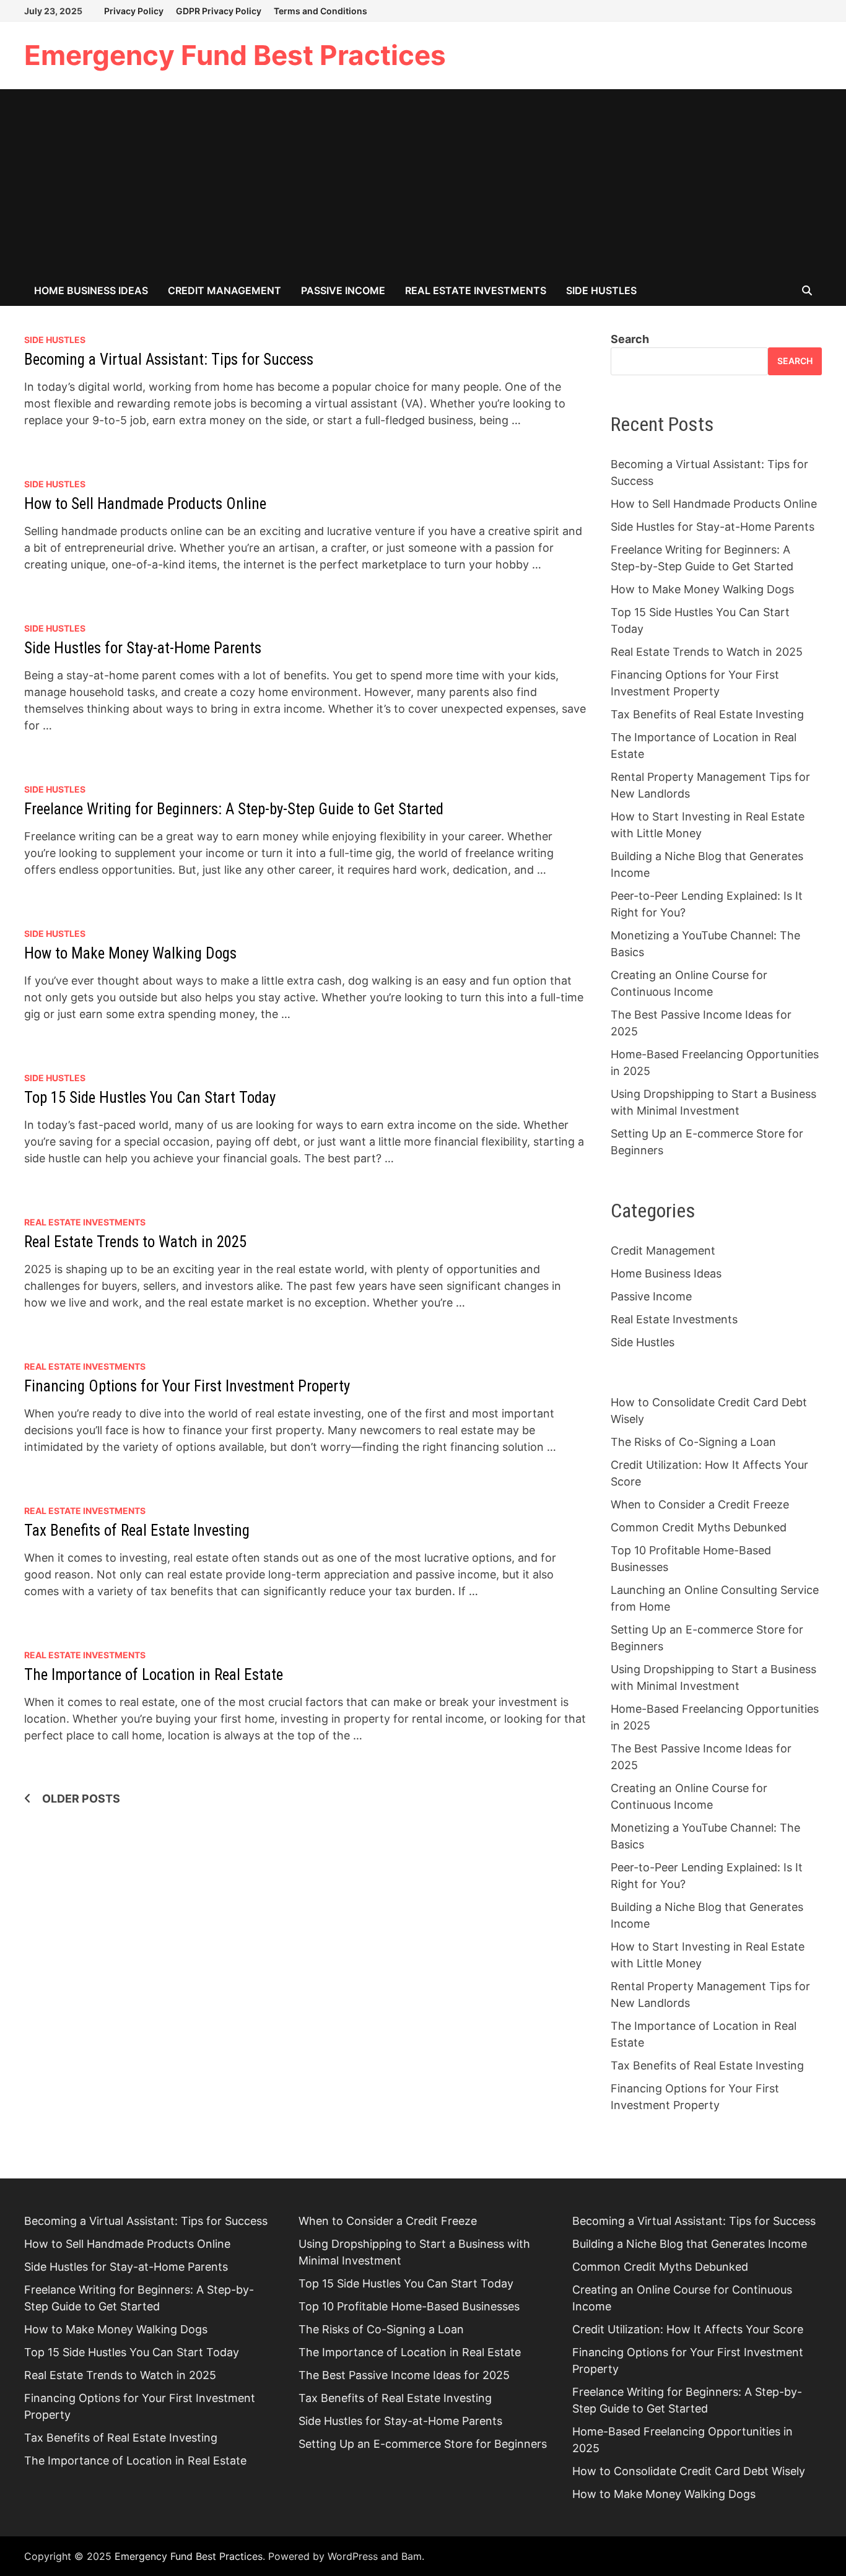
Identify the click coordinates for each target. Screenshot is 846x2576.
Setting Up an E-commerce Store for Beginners (423, 2444)
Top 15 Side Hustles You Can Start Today (150, 1098)
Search (630, 339)
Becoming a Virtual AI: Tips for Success (169, 359)
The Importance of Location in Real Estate (154, 1675)
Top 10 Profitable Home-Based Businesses (409, 2306)
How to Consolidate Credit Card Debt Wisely (689, 2471)
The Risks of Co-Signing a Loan (693, 1442)
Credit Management (225, 290)
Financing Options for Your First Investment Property (187, 1386)
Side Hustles (601, 290)
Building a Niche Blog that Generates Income (690, 2244)
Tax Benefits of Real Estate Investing (137, 1530)
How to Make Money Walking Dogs (130, 953)
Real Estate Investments (476, 290)
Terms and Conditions (321, 11)
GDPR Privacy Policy (219, 11)
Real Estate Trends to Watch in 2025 (135, 1242)
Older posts (81, 1799)
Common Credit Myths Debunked (699, 1527)
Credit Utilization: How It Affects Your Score (688, 2329)
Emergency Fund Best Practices (235, 55)
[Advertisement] (423, 182)
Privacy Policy (134, 11)
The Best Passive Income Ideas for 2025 (404, 2375)
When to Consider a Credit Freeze (700, 1504)
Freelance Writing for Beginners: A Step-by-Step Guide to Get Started (234, 809)
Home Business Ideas (91, 290)
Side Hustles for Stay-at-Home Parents (143, 648)
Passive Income (343, 290)
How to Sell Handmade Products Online (145, 504)
